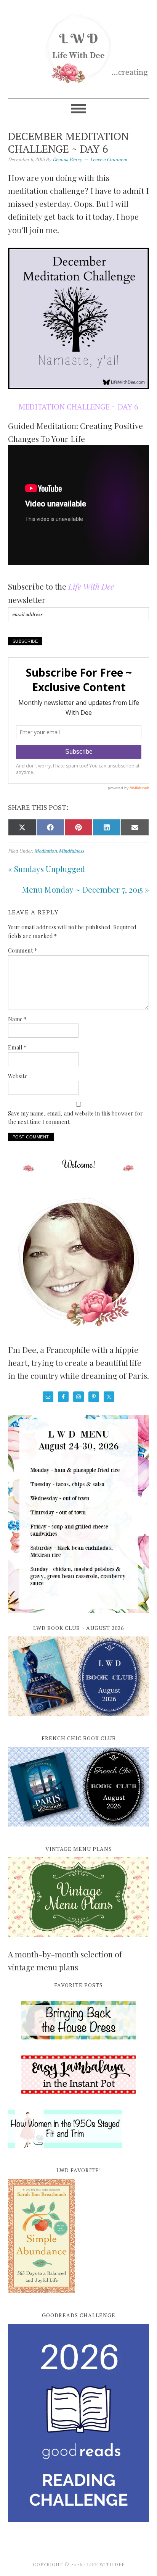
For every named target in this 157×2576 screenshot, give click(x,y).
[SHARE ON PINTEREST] (78, 827)
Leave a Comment (109, 159)
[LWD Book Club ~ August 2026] (79, 1720)
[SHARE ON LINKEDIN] (107, 827)
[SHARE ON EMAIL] (135, 827)
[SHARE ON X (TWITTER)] (22, 827)
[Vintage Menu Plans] (79, 1941)
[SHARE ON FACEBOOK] (50, 827)
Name (18, 1019)
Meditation (46, 851)
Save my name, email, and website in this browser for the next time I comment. (76, 1118)
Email (17, 1047)
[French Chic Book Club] (79, 1831)
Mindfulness (71, 851)
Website (18, 1076)
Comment (23, 950)
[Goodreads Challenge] (79, 2423)
